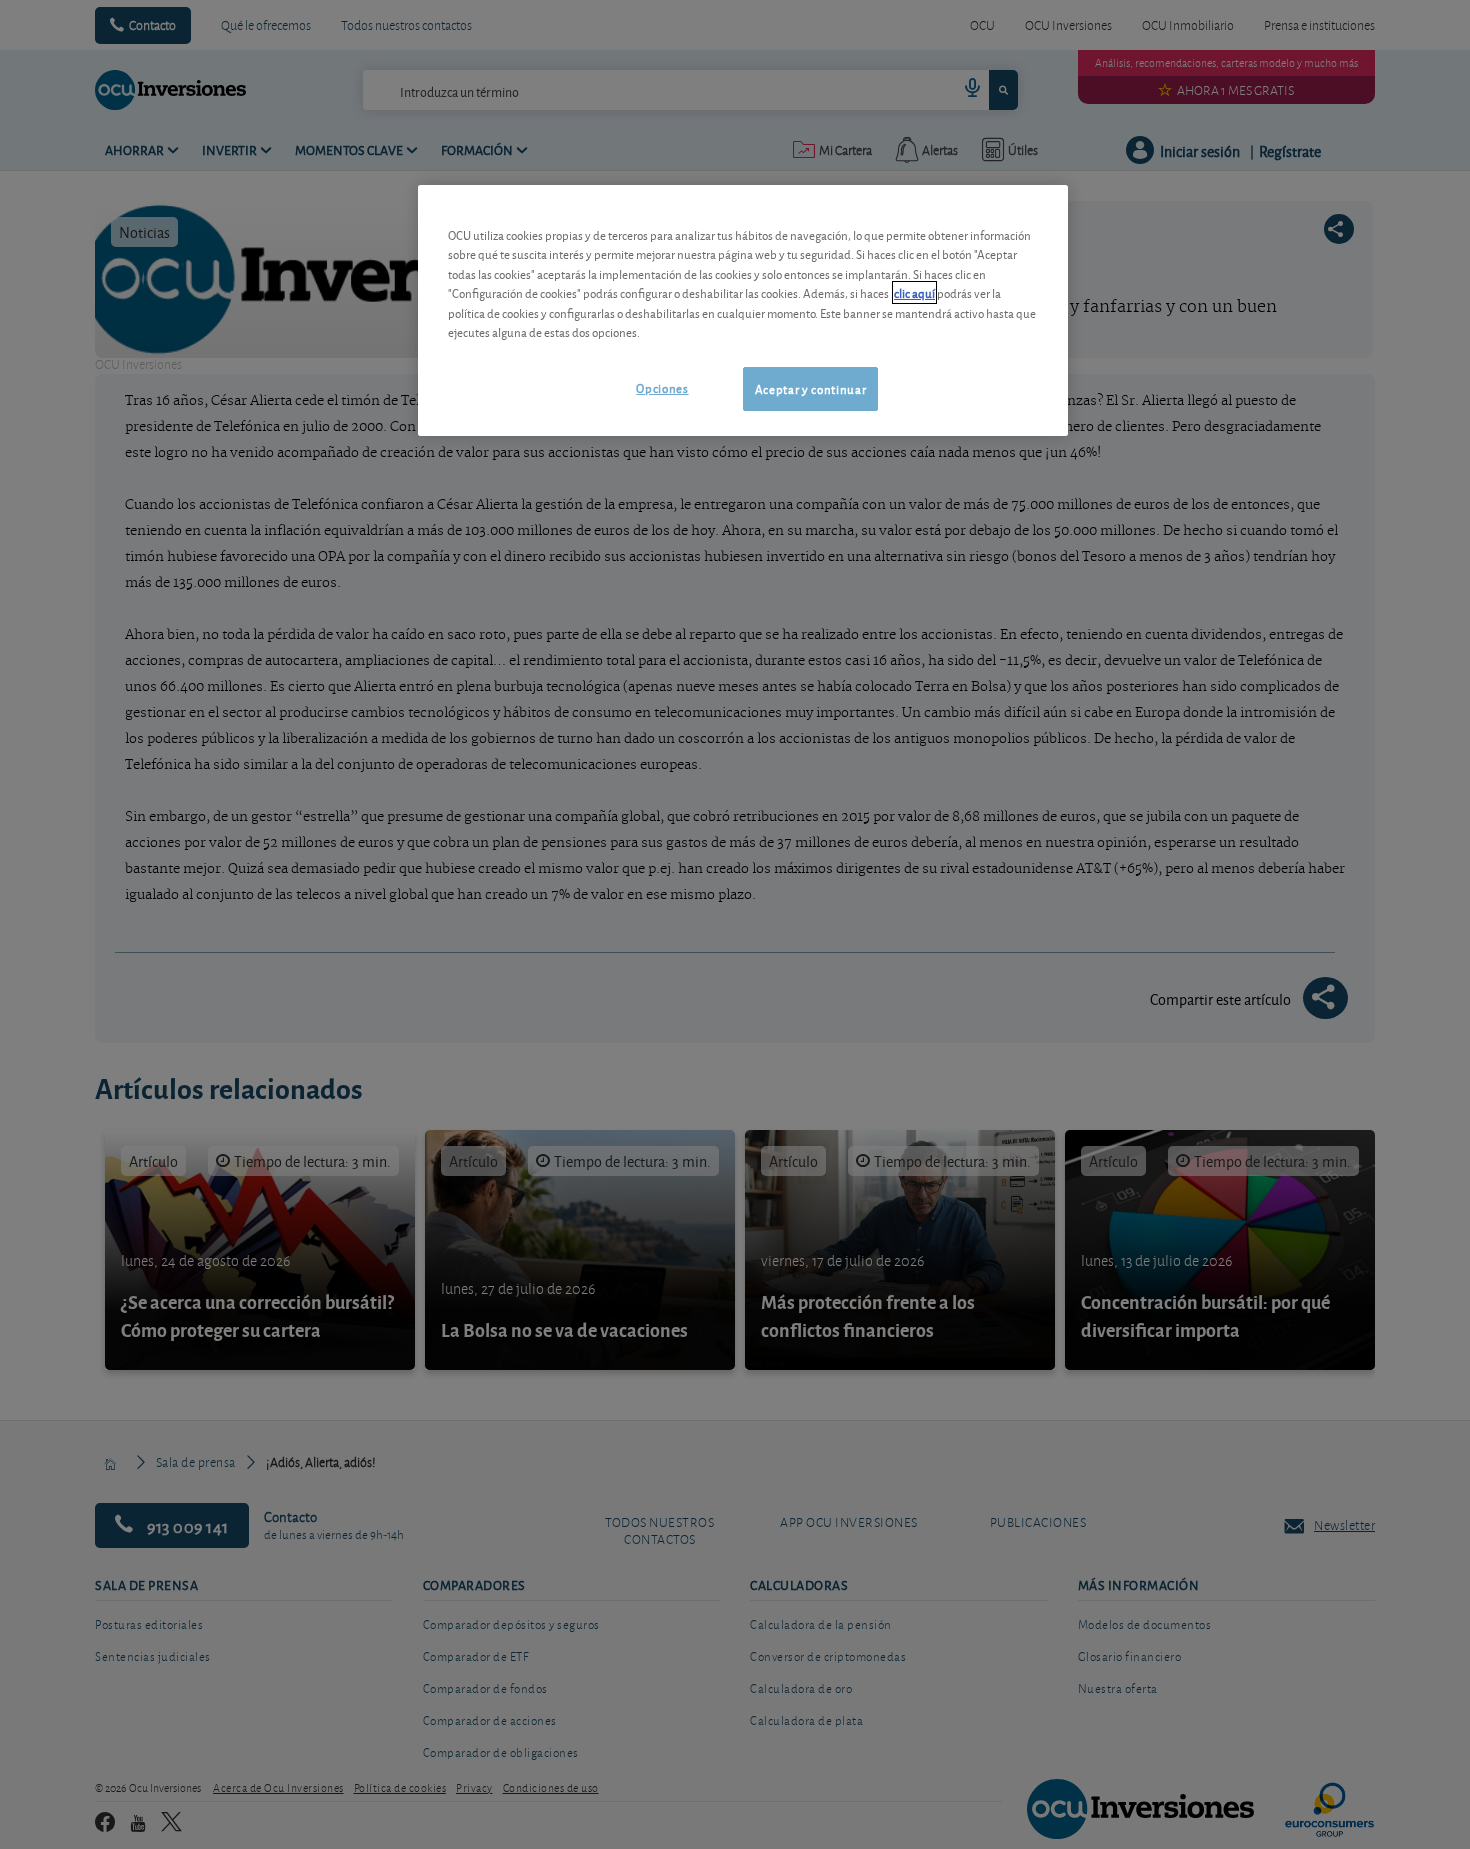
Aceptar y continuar (810, 388)
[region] (743, 310)
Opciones (662, 387)
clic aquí (914, 292)
